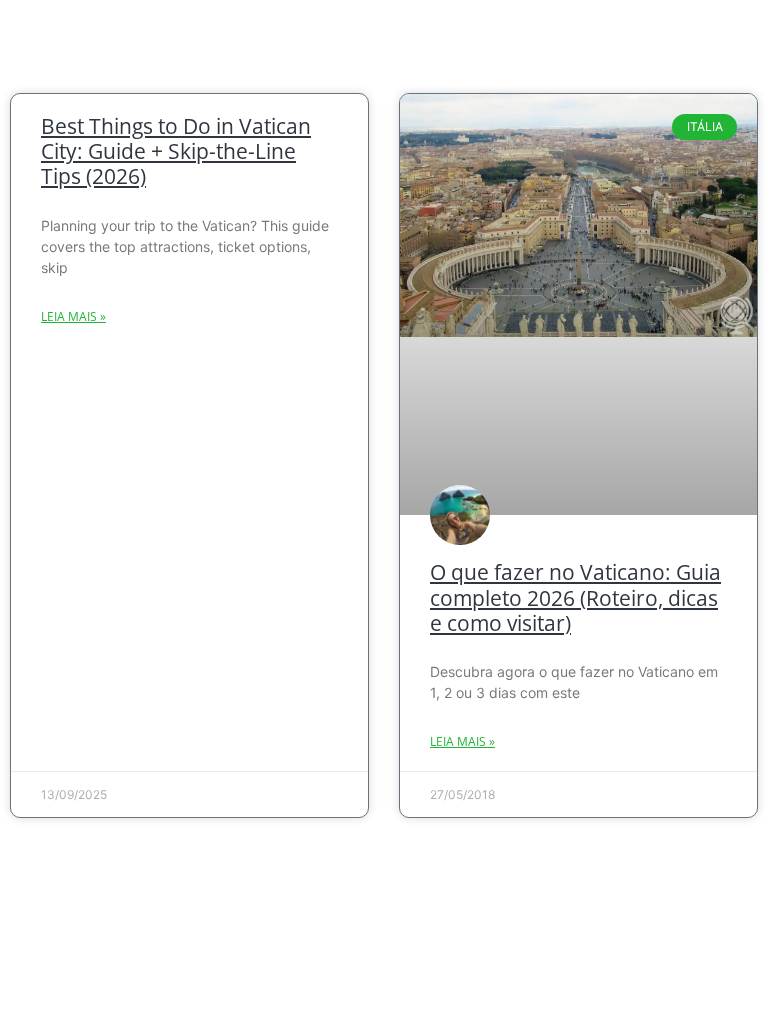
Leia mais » (73, 316)
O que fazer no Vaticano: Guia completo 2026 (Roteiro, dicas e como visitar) (575, 597)
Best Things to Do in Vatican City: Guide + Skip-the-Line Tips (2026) (176, 151)
